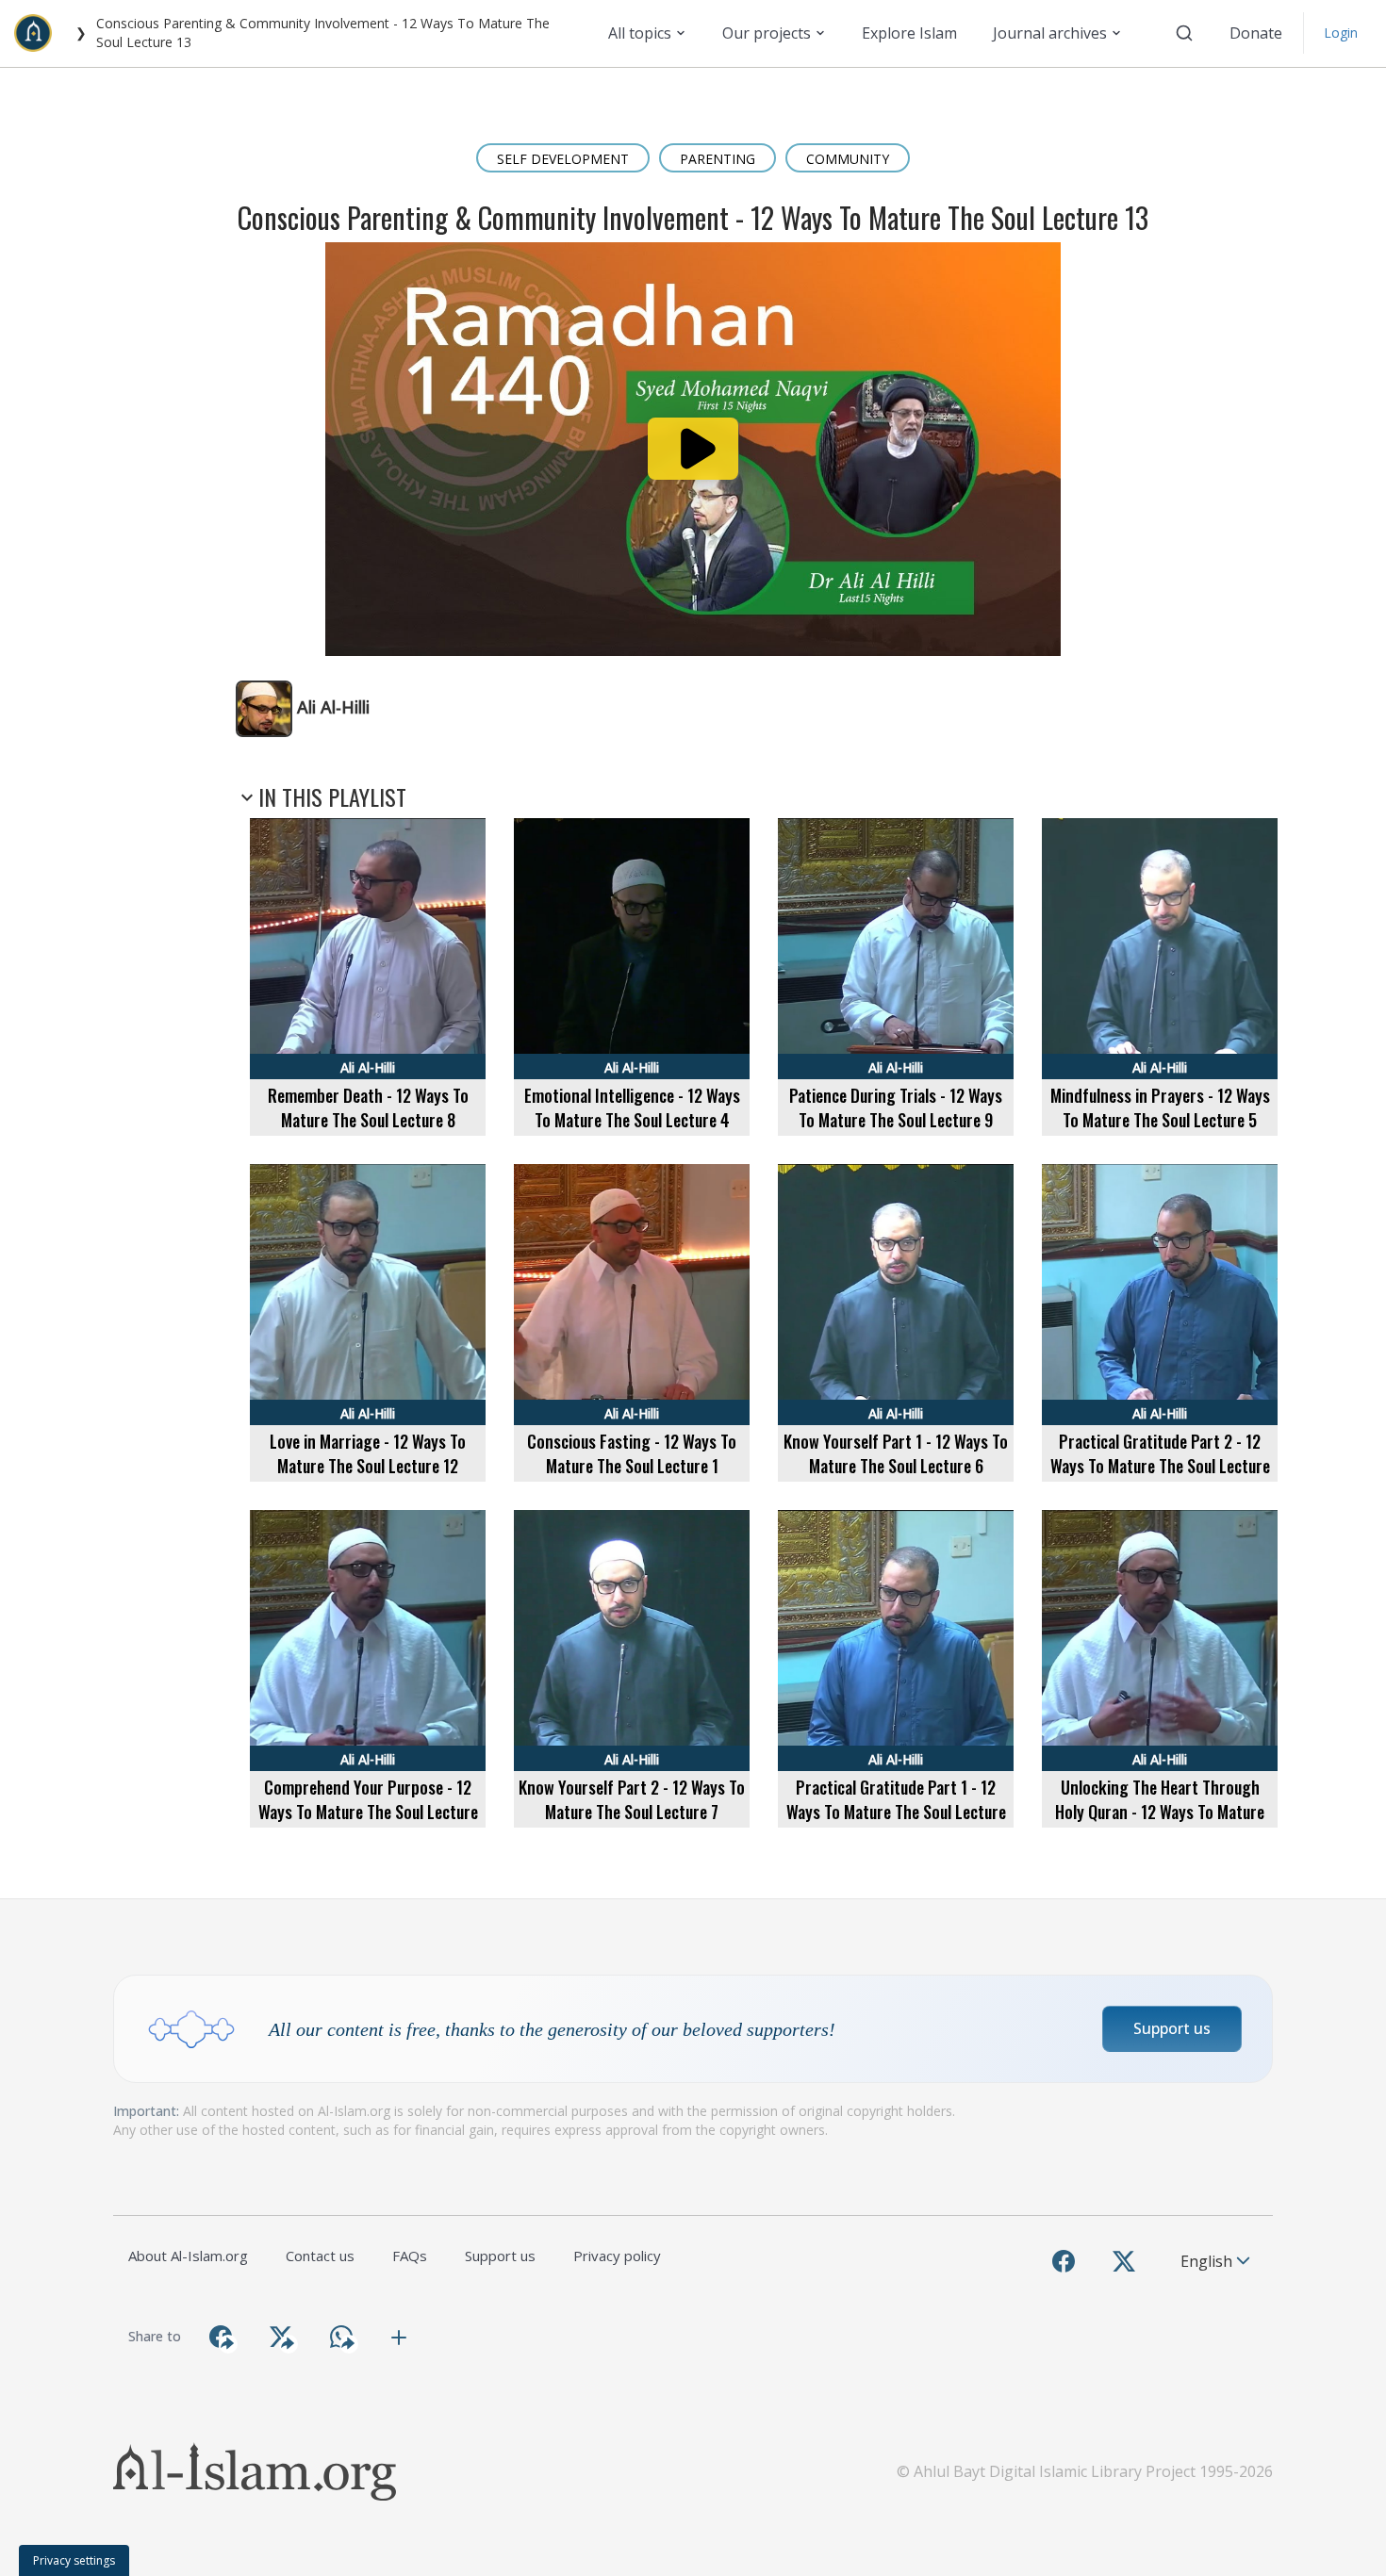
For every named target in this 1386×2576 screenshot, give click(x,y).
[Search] (1184, 33)
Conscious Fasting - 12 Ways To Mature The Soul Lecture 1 (632, 1453)
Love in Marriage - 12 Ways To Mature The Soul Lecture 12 (368, 1453)
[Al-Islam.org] (40, 33)
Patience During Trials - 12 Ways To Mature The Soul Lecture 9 (896, 1108)
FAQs (410, 2256)
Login (1341, 33)
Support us (1172, 2028)
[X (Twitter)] (1124, 2261)
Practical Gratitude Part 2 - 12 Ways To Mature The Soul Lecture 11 (1160, 1465)
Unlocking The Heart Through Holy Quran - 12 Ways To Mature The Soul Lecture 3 (1160, 1811)
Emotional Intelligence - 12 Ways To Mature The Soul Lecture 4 (632, 1108)
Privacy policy (617, 2256)
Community (848, 159)
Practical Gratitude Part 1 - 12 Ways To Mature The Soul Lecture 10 (896, 1811)
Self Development (563, 159)
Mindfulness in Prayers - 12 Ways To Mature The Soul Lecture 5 (1160, 1108)
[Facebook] (1064, 2261)
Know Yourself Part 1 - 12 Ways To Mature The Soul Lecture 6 (896, 1453)
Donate (1256, 33)
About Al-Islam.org (188, 2256)
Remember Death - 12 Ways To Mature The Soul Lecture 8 (368, 1108)
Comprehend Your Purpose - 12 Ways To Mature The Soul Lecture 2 (368, 1811)
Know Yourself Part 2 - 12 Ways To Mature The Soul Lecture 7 (632, 1799)
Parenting (718, 159)
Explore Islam (909, 33)
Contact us (320, 2256)
